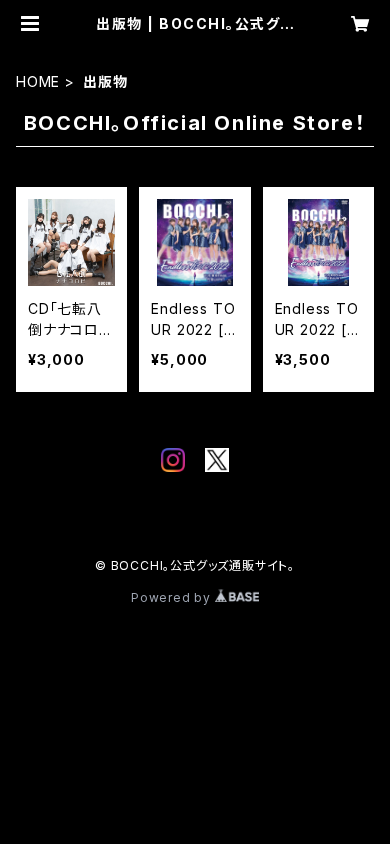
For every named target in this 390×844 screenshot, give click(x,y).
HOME (38, 81)
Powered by (173, 597)
